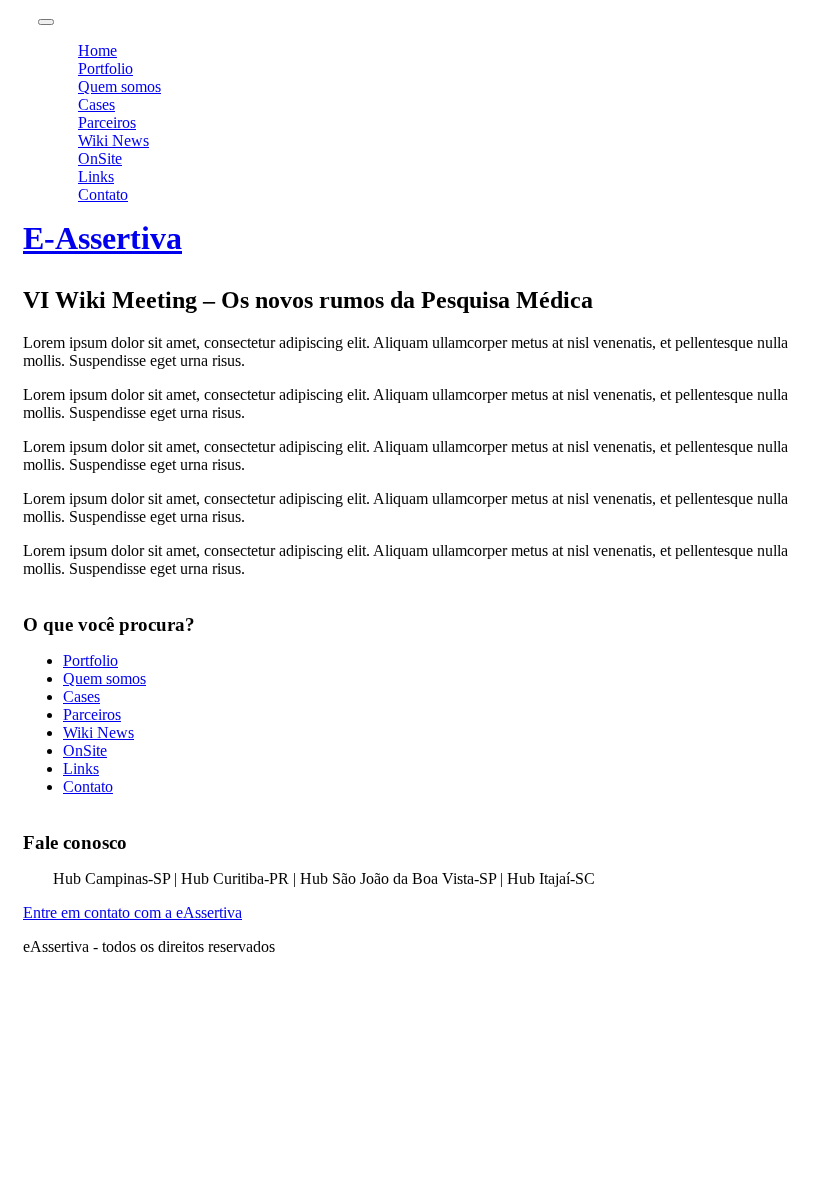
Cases (96, 104)
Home (97, 50)
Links (96, 176)
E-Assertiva (102, 238)
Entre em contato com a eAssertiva (132, 912)
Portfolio (105, 68)
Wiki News (113, 140)
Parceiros (107, 122)
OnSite (100, 158)
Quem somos (119, 86)
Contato (103, 194)
